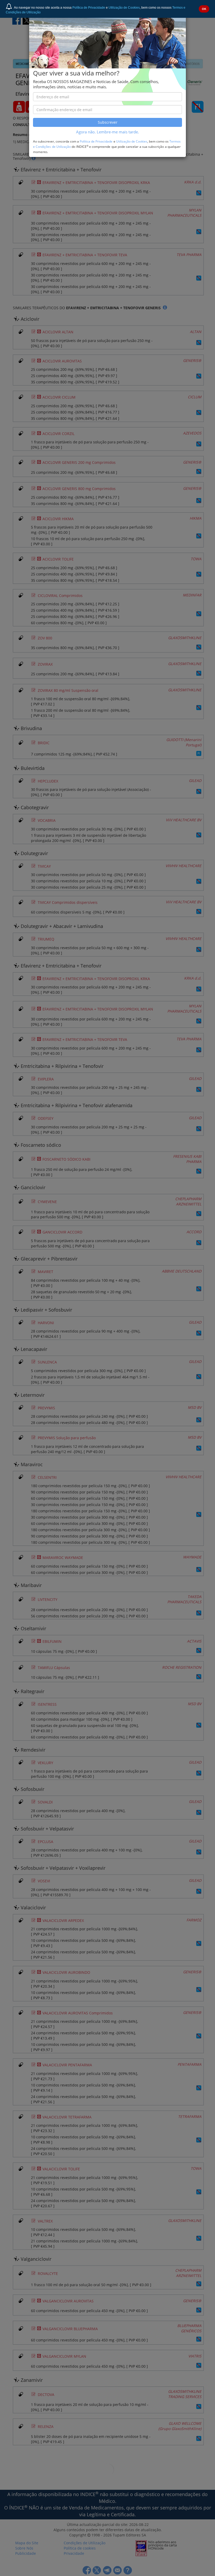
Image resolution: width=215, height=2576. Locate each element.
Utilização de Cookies (124, 8)
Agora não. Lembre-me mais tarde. (107, 132)
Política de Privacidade (89, 8)
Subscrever (108, 122)
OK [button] (204, 9)
